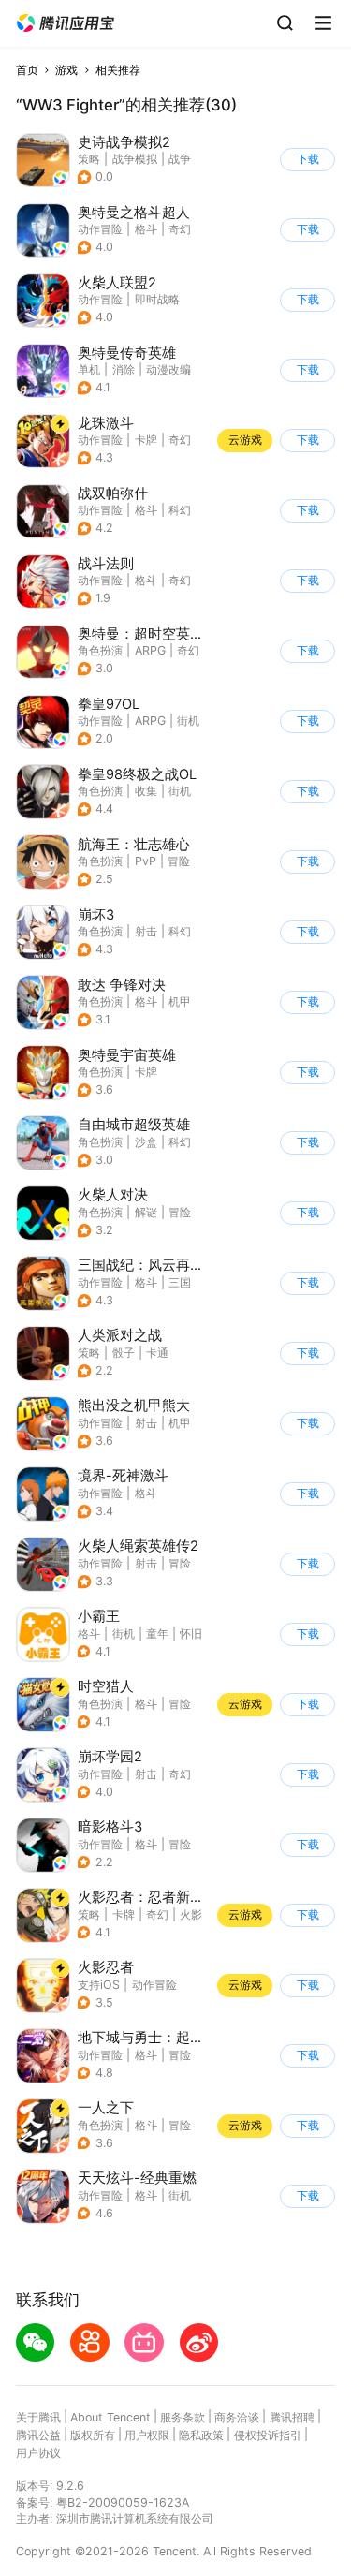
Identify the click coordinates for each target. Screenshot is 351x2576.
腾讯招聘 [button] (292, 2417)
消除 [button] (124, 369)
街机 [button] (188, 721)
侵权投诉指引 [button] (268, 2435)
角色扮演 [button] (100, 650)
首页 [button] (27, 70)
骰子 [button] (124, 1353)
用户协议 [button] (38, 2453)
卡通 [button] (157, 1353)
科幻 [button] (180, 510)
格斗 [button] (146, 229)
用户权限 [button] (147, 2435)
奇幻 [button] (180, 229)
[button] (66, 23)
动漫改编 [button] (168, 369)
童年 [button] (157, 1634)
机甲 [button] (180, 1001)
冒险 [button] (179, 861)
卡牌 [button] (146, 440)
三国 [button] (180, 1282)
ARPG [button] (150, 650)
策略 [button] (89, 159)
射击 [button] (146, 931)
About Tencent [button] (110, 2417)
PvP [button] (146, 861)
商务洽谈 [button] (237, 2417)
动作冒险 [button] (100, 229)
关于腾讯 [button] (38, 2417)
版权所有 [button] (93, 2435)
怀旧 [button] (191, 1634)
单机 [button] (89, 369)
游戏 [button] (66, 70)
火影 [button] (191, 1914)
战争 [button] (180, 159)
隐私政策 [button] (201, 2435)
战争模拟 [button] (135, 159)
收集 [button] (146, 791)
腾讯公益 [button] (38, 2435)
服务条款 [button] (183, 2417)
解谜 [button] (146, 1212)
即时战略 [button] (157, 299)
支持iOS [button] (99, 1985)
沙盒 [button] (146, 1142)
